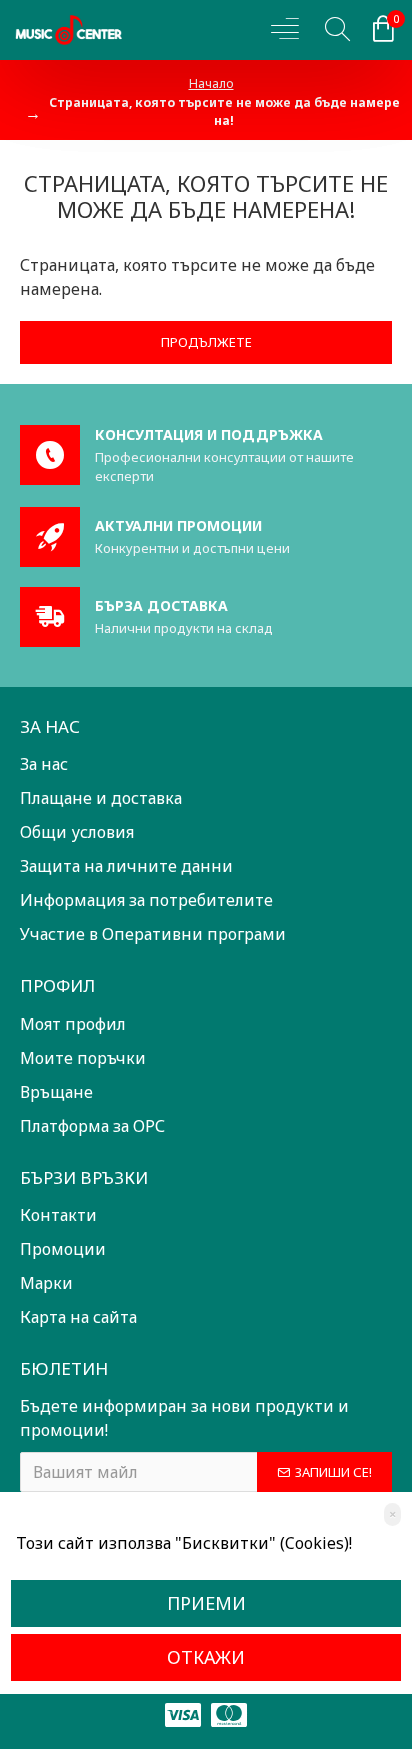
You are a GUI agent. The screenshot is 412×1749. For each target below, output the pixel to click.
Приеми (206, 1603)
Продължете (206, 342)
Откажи (206, 1657)
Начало (211, 83)
